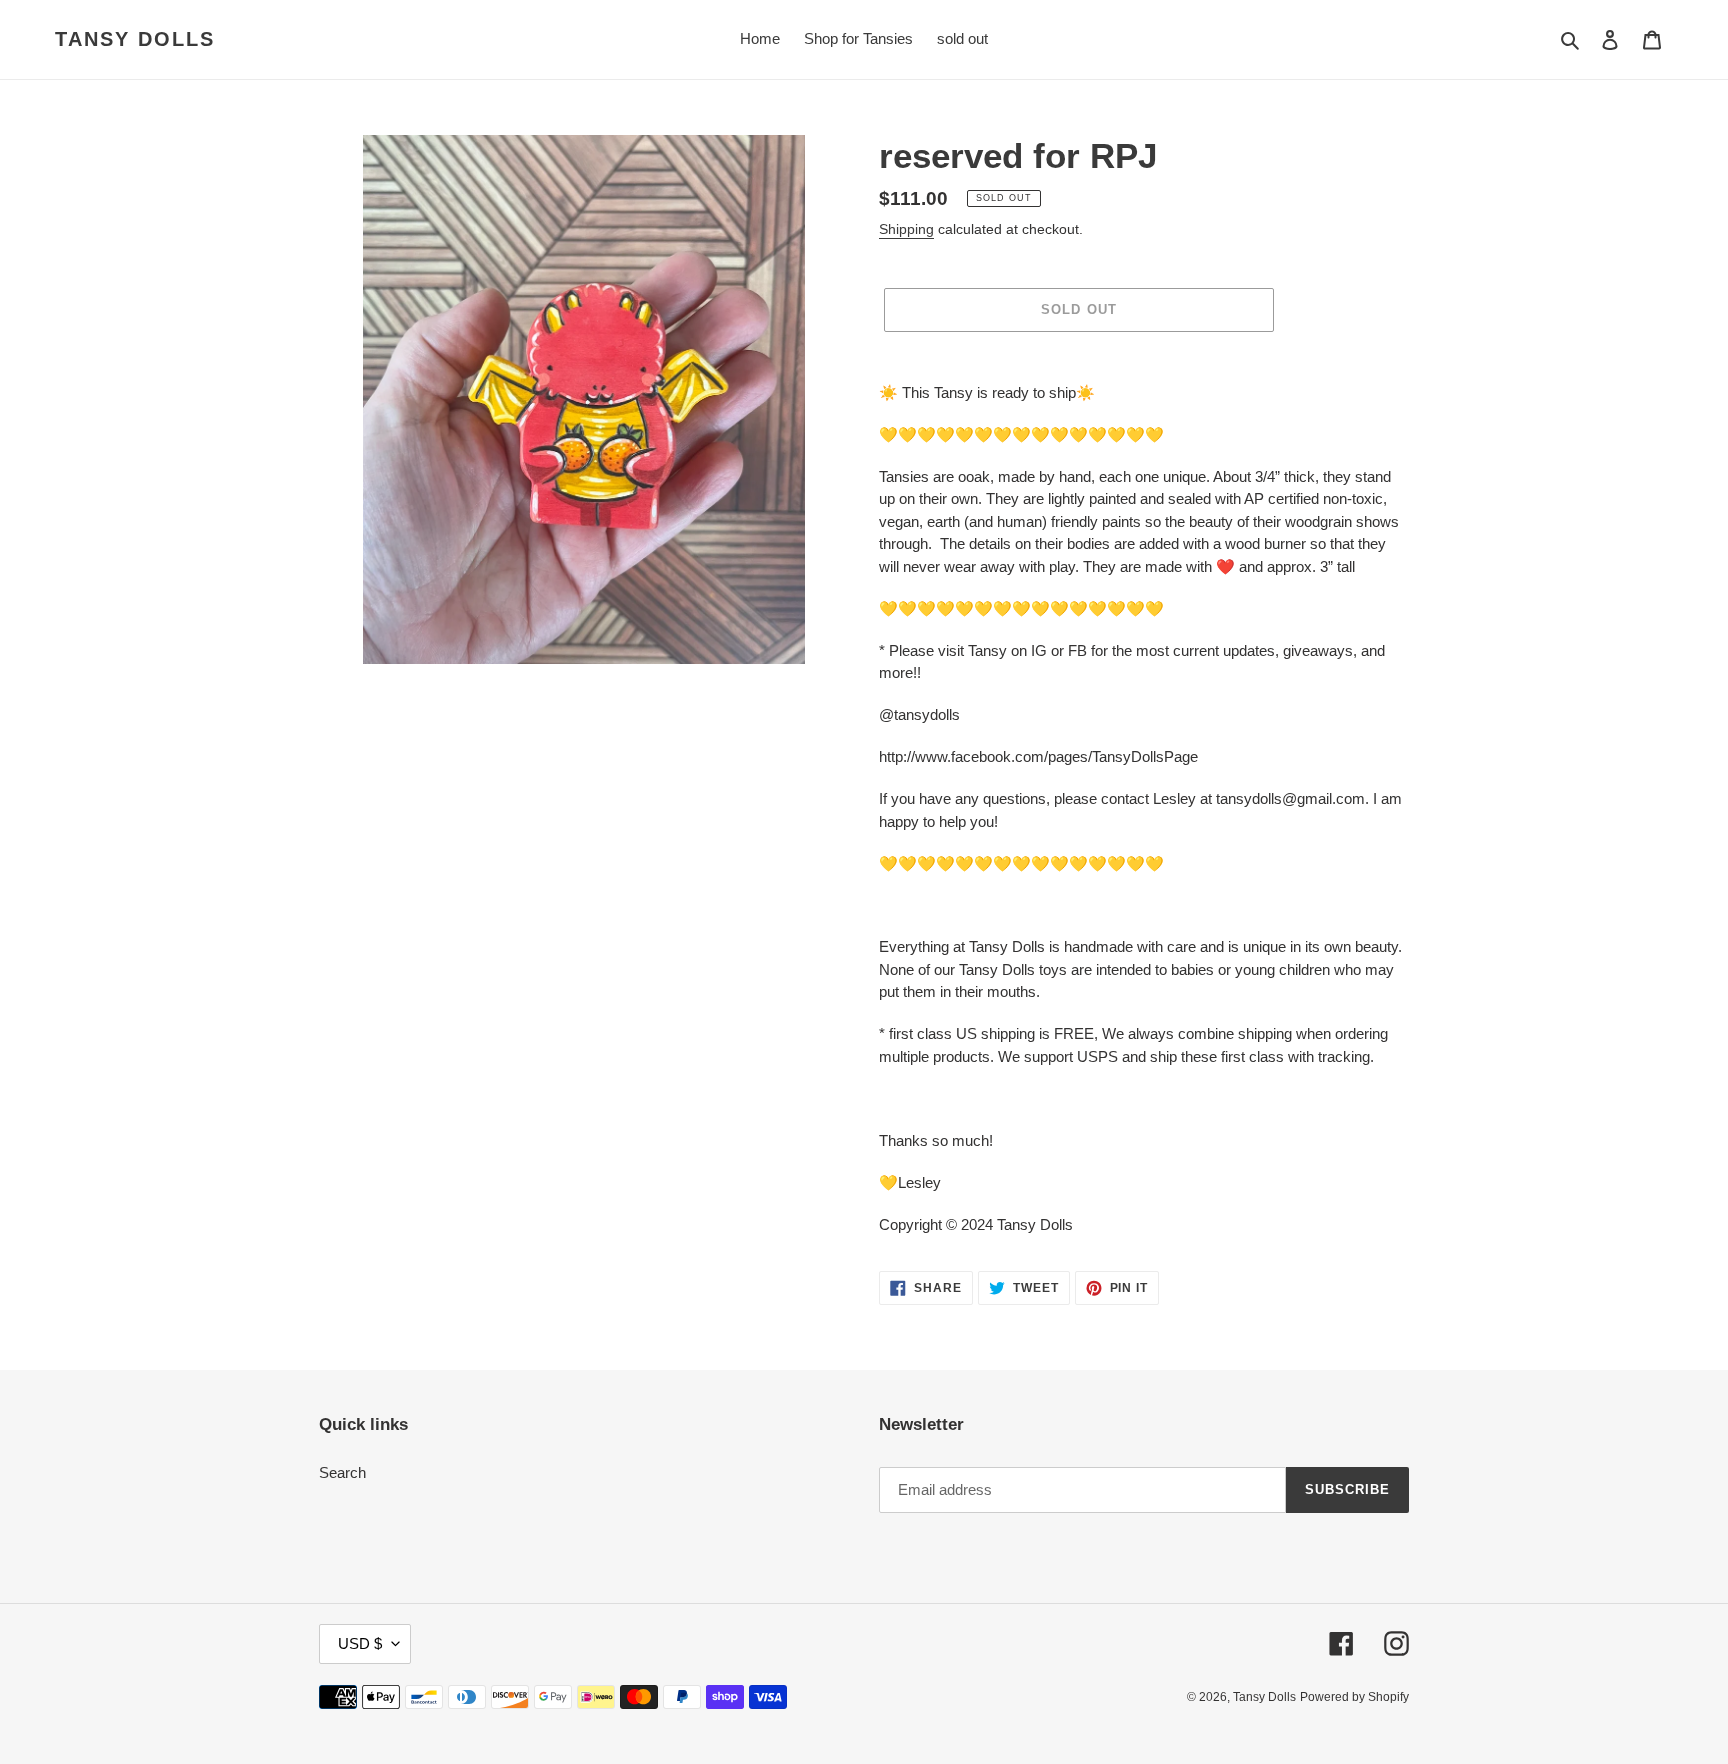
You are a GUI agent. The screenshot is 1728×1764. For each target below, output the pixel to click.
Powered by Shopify (1354, 1697)
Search (342, 1472)
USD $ (360, 1643)
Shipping (906, 229)
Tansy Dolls (135, 39)
